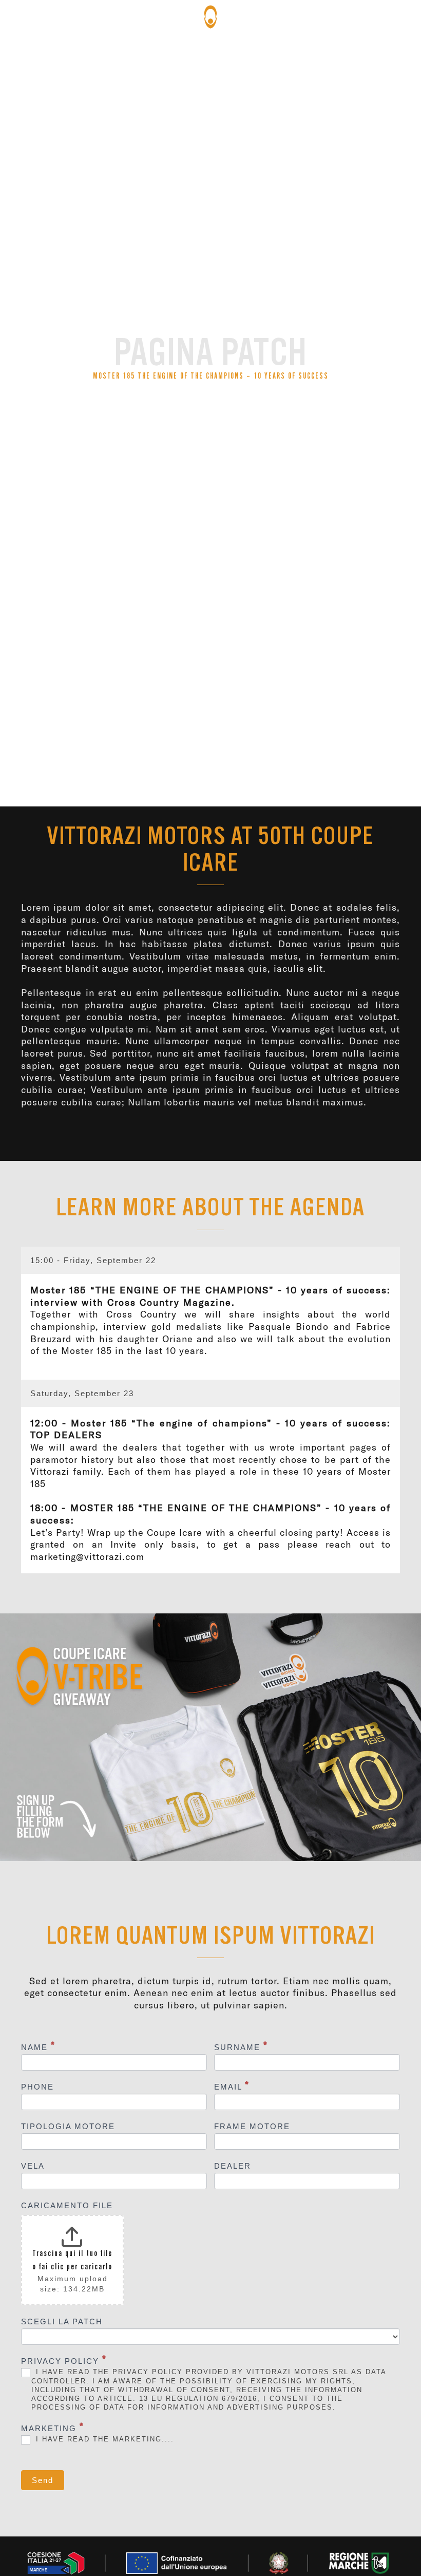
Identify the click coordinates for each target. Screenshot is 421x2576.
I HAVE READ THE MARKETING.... (103, 2439)
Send (43, 2480)
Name (38, 2047)
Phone (37, 2087)
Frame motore (252, 2126)
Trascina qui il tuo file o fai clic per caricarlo (72, 2260)
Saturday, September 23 (82, 1393)
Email (232, 2086)
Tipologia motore (68, 2126)
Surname (241, 2047)
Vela (33, 2166)
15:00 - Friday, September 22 (93, 1260)
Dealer (233, 2166)
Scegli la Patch (62, 2321)
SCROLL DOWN (211, 499)
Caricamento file (67, 2205)
